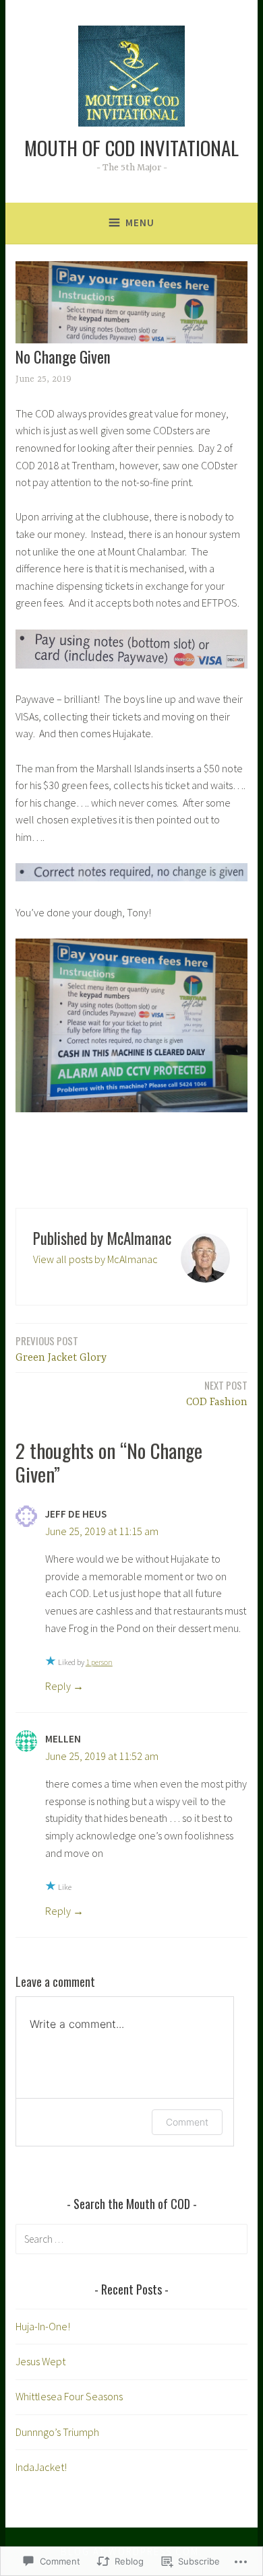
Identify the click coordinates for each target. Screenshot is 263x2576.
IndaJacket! (41, 2467)
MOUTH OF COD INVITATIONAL (131, 147)
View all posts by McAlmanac (95, 1259)
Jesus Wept (40, 2361)
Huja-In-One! (43, 2326)
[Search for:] (131, 2239)
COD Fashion (217, 1393)
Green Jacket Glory (61, 1349)
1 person (99, 1662)
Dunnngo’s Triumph (57, 2432)
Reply (58, 1686)
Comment (187, 2122)
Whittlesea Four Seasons (69, 2396)
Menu (140, 223)
